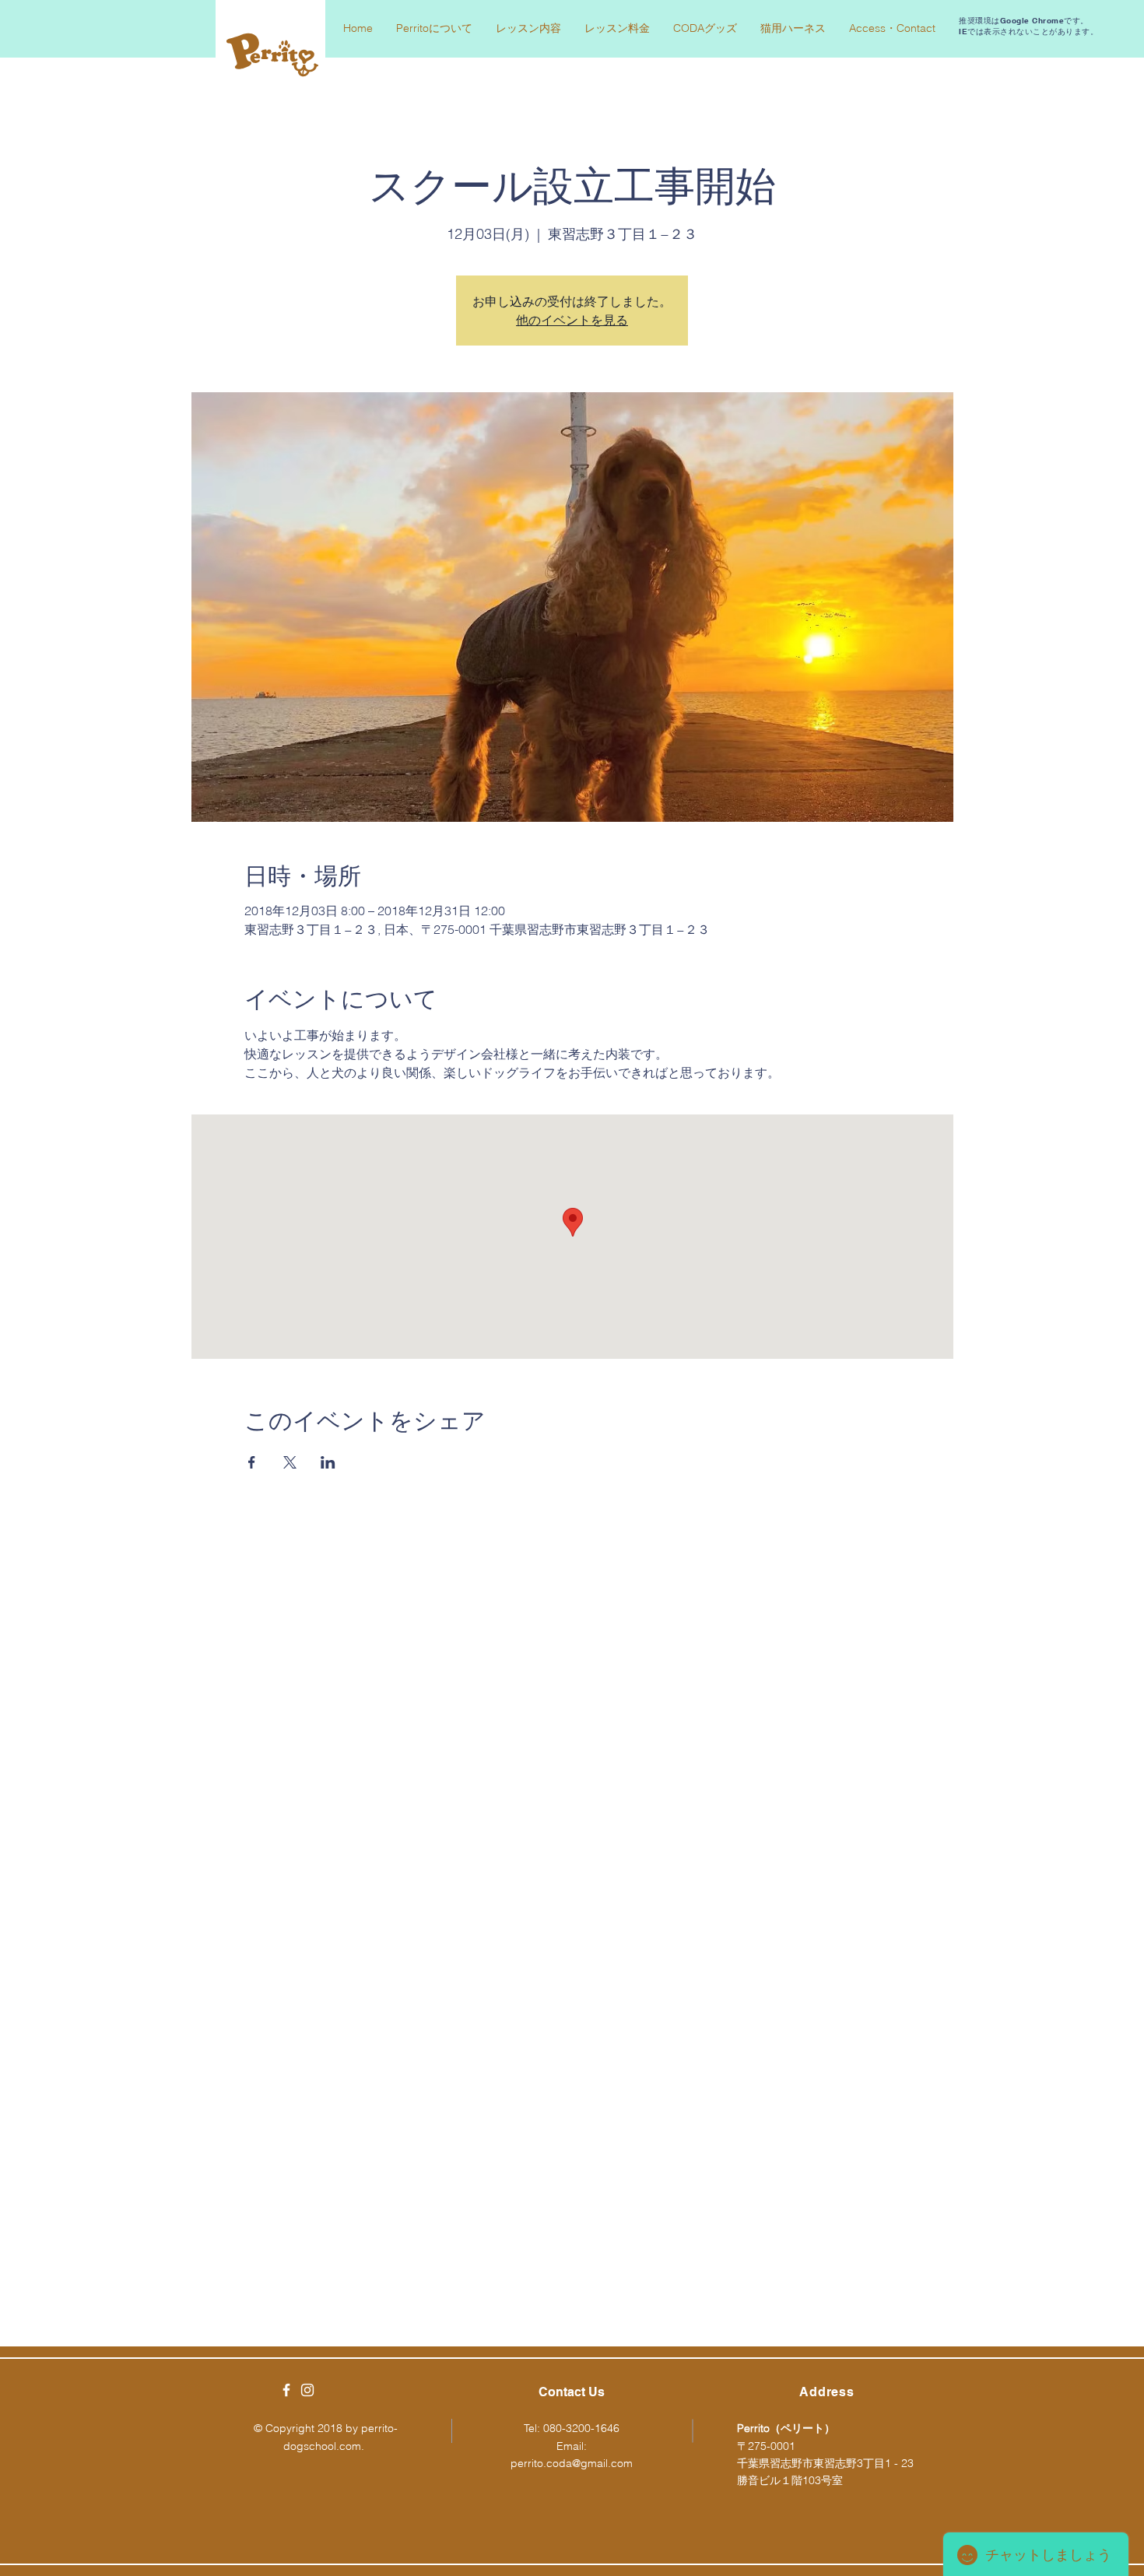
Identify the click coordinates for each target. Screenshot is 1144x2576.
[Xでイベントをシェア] (290, 1462)
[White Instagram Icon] (307, 2390)
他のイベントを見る (572, 320)
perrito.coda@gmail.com (572, 2463)
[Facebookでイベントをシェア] (252, 1462)
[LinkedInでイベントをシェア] (328, 1462)
